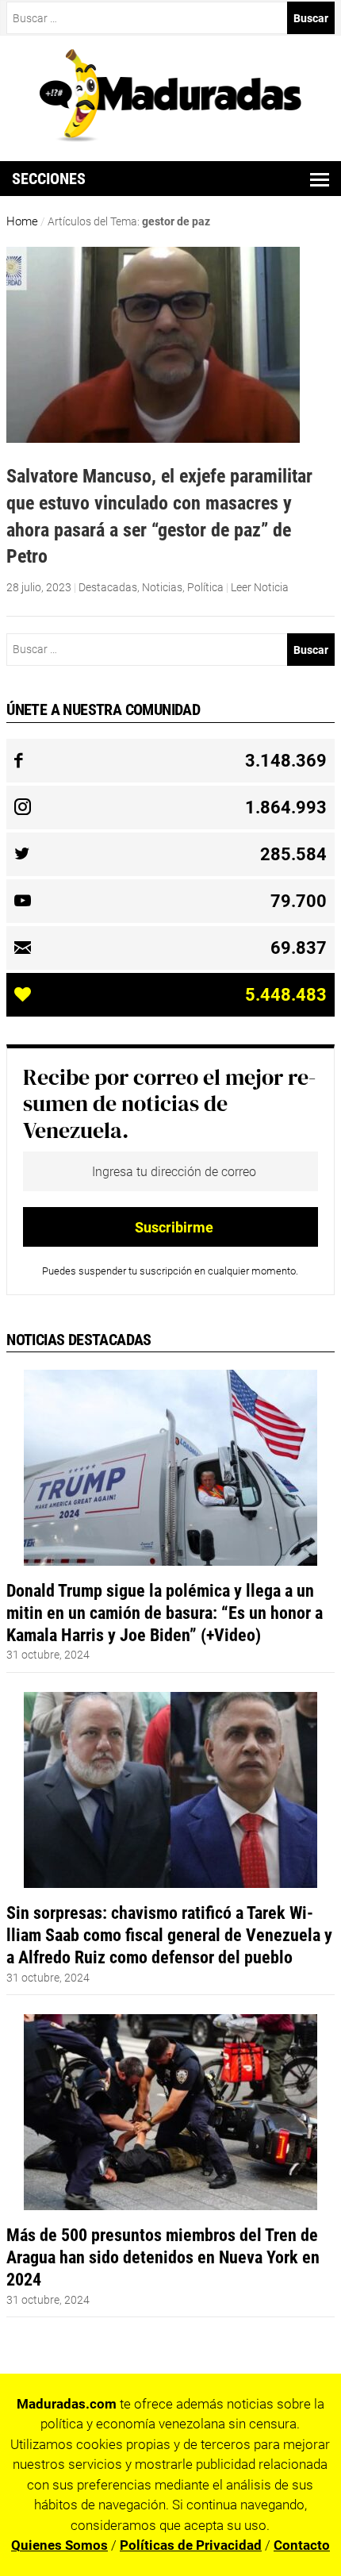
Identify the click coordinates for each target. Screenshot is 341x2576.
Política (205, 587)
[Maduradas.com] (171, 136)
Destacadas (108, 587)
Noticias (162, 587)
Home (22, 221)
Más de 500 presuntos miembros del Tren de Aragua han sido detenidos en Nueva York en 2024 (163, 2257)
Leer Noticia (260, 587)
